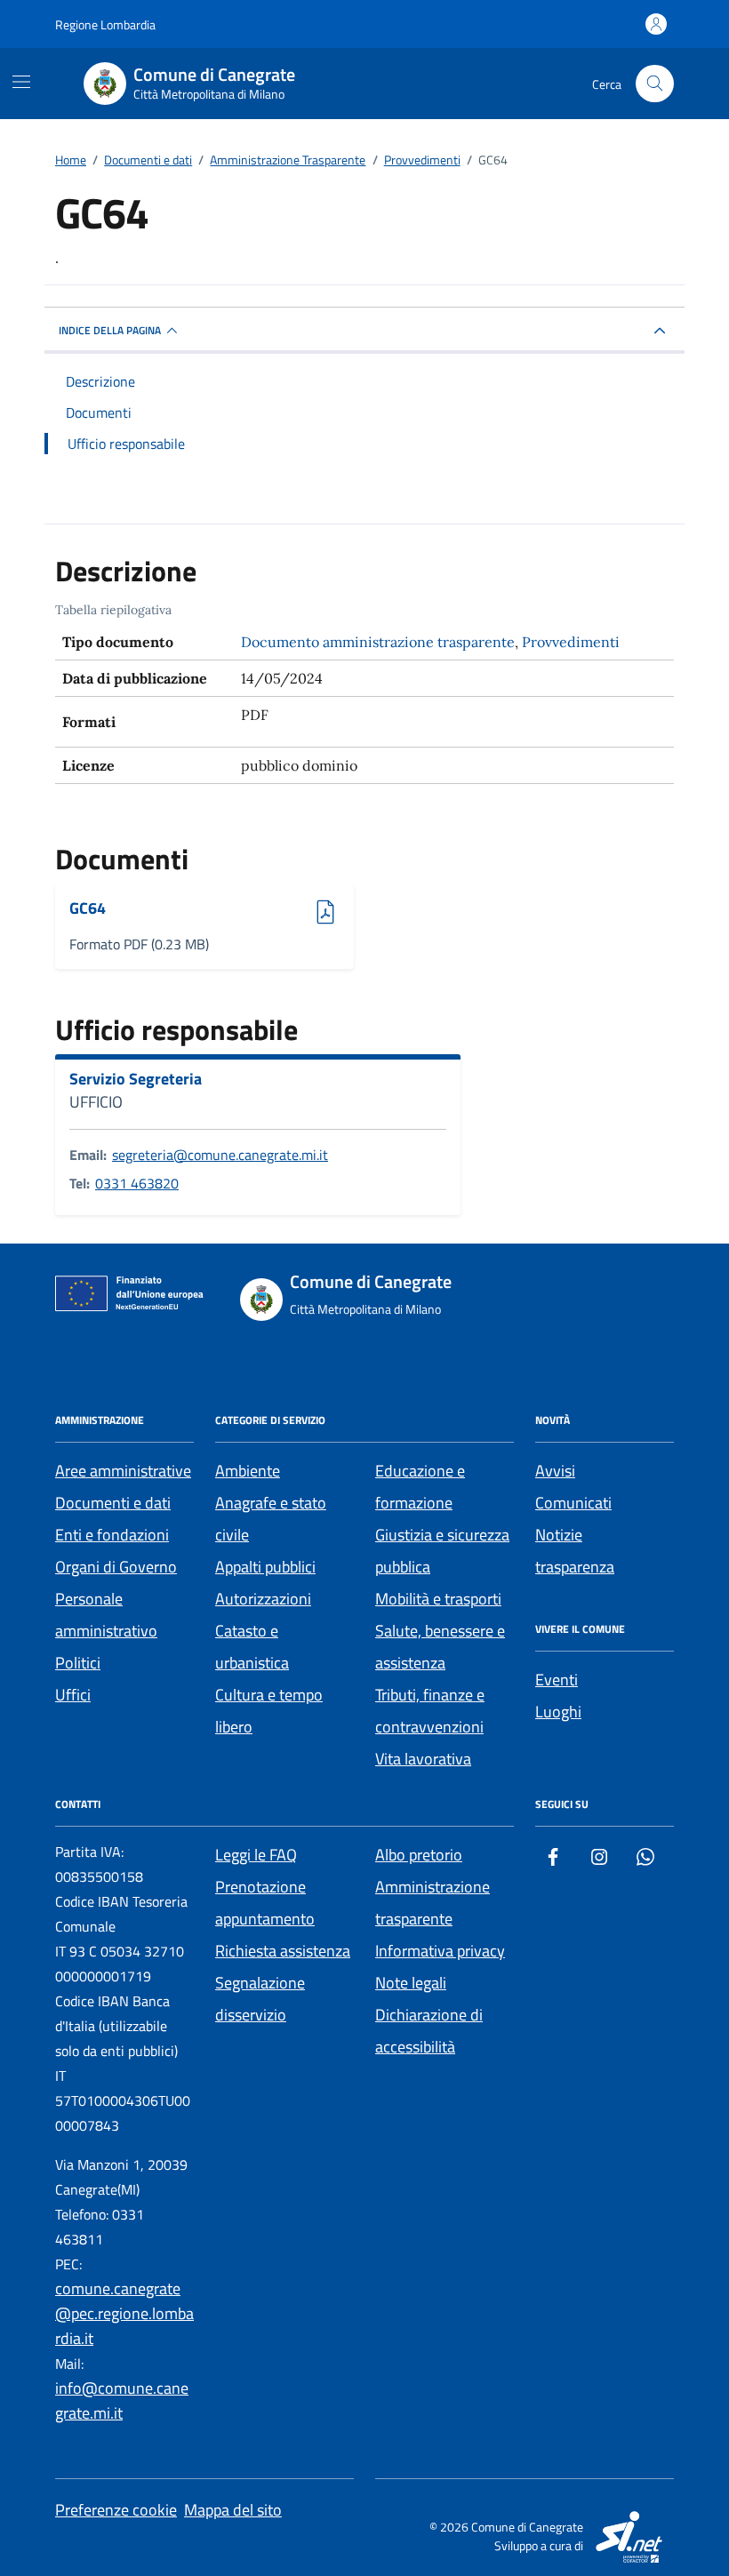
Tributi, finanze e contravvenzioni (430, 1711)
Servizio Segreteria (136, 1079)
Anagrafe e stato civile (271, 1519)
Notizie (559, 1535)
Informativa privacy (440, 1951)
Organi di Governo (116, 1567)
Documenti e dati (113, 1503)
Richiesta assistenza (283, 1951)
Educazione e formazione (420, 1487)
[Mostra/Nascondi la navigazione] (21, 82)
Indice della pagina (110, 330)
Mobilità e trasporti (438, 1599)
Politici (78, 1663)
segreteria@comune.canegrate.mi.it (220, 1155)
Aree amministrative (123, 1471)
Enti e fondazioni (112, 1535)
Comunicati (573, 1503)
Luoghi (558, 1712)
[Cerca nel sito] (655, 84)
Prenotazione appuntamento (265, 1903)
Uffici (73, 1695)
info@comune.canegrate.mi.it (122, 2400)
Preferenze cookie (116, 2510)
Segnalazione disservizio (260, 1999)
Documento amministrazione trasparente (378, 642)
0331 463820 (137, 1183)
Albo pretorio (419, 1855)
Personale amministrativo (106, 1615)
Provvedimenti (571, 642)
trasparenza (575, 1567)
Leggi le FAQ (256, 1855)
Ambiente (248, 1471)
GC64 (118, 909)
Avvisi (555, 1471)
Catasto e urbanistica (252, 1647)
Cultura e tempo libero (269, 1711)
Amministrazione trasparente (433, 1903)
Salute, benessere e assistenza (440, 1647)
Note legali (411, 1983)
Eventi (557, 1680)
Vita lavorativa (423, 1759)
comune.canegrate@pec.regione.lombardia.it (124, 2313)
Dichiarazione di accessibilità (429, 2031)
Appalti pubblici (265, 1567)
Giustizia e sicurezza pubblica (442, 1551)
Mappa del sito (233, 2510)
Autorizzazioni (263, 1599)
